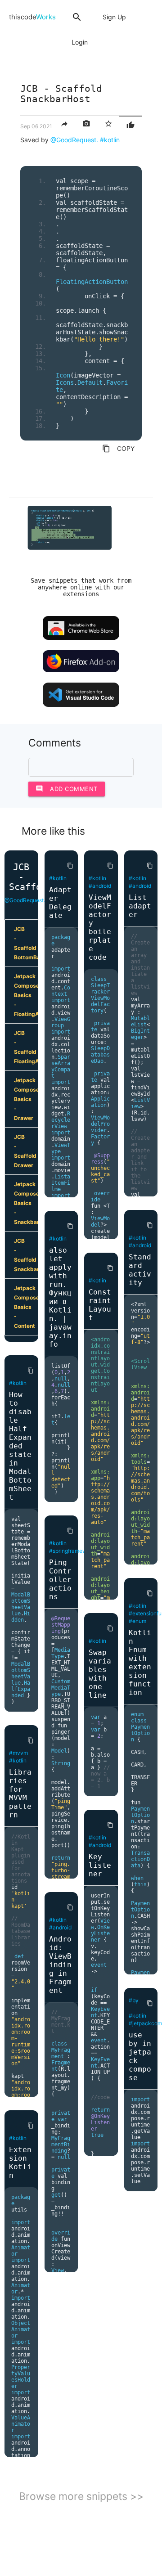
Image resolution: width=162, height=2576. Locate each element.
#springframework (72, 1551)
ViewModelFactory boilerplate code (100, 927)
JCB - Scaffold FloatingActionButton (26, 1047)
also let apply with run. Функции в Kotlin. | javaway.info (60, 1297)
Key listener (100, 1865)
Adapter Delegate (60, 903)
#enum (137, 1621)
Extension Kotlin (20, 2162)
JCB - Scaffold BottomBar (26, 943)
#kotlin (110, 140)
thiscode (32, 17)
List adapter (140, 906)
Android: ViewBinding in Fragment (60, 1965)
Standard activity (140, 1270)
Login (80, 42)
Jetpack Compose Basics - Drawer (26, 1099)
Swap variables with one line (100, 1674)
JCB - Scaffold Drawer (25, 1151)
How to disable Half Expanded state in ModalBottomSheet (20, 1446)
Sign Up (114, 17)
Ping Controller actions (60, 1580)
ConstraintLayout (100, 1305)
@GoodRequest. (74, 140)
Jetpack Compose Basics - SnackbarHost (26, 1203)
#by (134, 2000)
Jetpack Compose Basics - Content (26, 1307)
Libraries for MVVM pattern (20, 1794)
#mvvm (18, 1753)
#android (60, 1927)
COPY (118, 449)
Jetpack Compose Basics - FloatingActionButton (26, 995)
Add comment (67, 789)
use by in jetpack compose (140, 2056)
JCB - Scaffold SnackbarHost (26, 1255)
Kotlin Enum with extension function (140, 1663)
